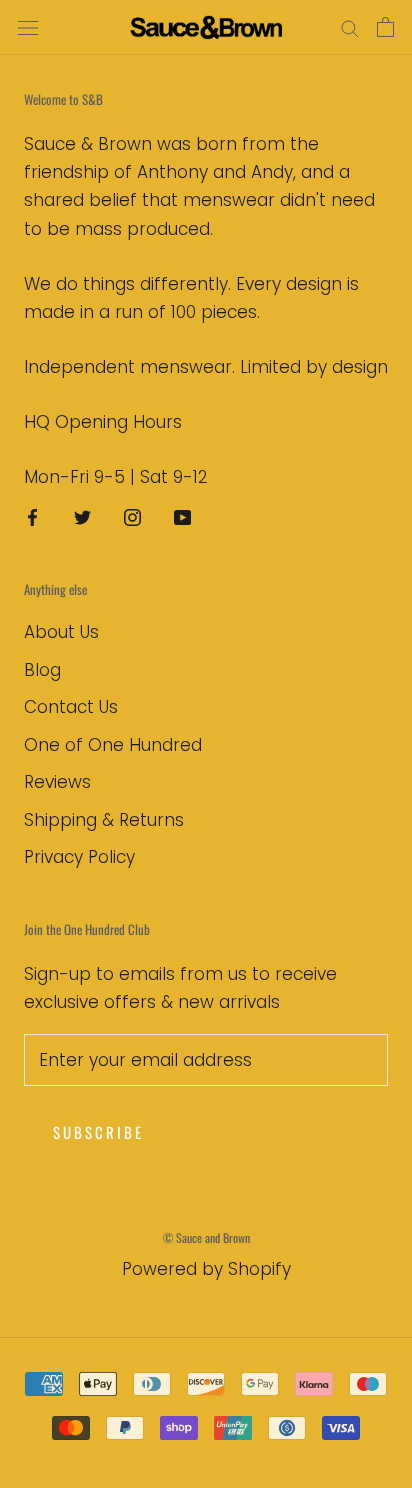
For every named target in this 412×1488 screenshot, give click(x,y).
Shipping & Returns (104, 820)
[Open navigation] (28, 27)
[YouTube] (182, 517)
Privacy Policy (79, 857)
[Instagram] (132, 517)
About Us (61, 632)
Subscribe (98, 1132)
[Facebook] (32, 517)
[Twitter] (82, 517)
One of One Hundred (113, 745)
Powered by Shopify (206, 1269)
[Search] (350, 28)
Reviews (57, 782)
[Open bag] (385, 27)
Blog (42, 670)
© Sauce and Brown (206, 1237)
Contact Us (71, 707)
